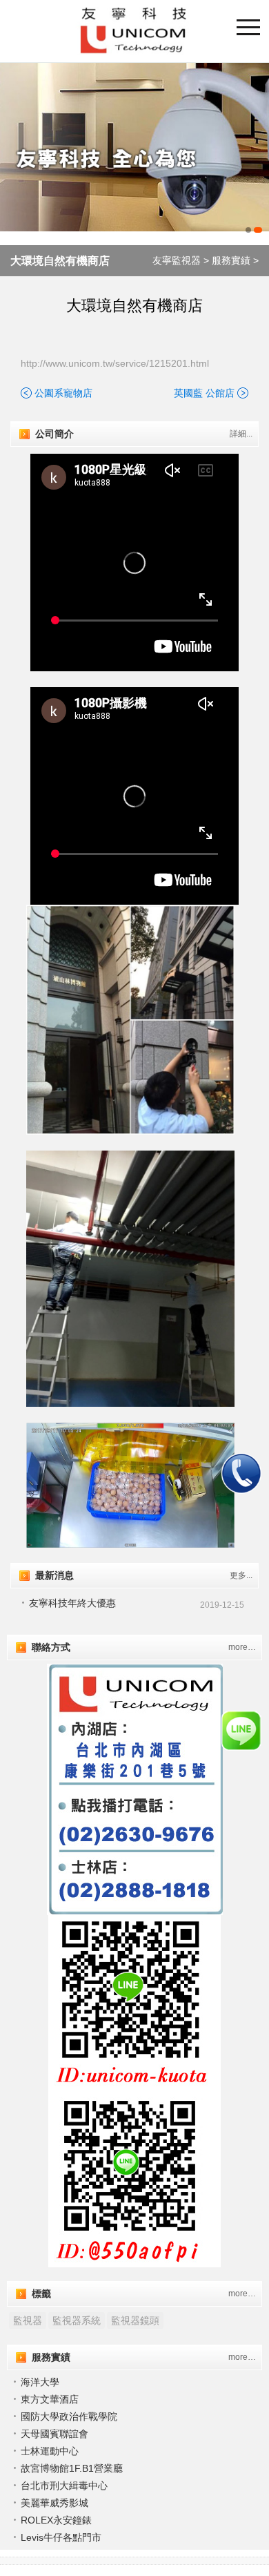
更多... (241, 1575)
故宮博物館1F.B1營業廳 (72, 2468)
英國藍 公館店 (204, 393)
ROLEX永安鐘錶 (56, 2520)
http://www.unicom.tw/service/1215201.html (115, 363)
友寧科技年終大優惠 (72, 1603)
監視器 (28, 2320)
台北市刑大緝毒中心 (64, 2486)
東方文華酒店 (50, 2399)
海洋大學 (40, 2382)
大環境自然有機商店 (60, 261)
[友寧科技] (134, 151)
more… (242, 1647)
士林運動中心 (50, 2451)
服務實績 (231, 260)
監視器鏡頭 (135, 2320)
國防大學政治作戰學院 (69, 2416)
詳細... (241, 434)
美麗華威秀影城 (54, 2503)
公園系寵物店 (63, 393)
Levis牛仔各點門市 (61, 2537)
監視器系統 (77, 2320)
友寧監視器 (177, 260)
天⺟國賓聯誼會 (54, 2434)
